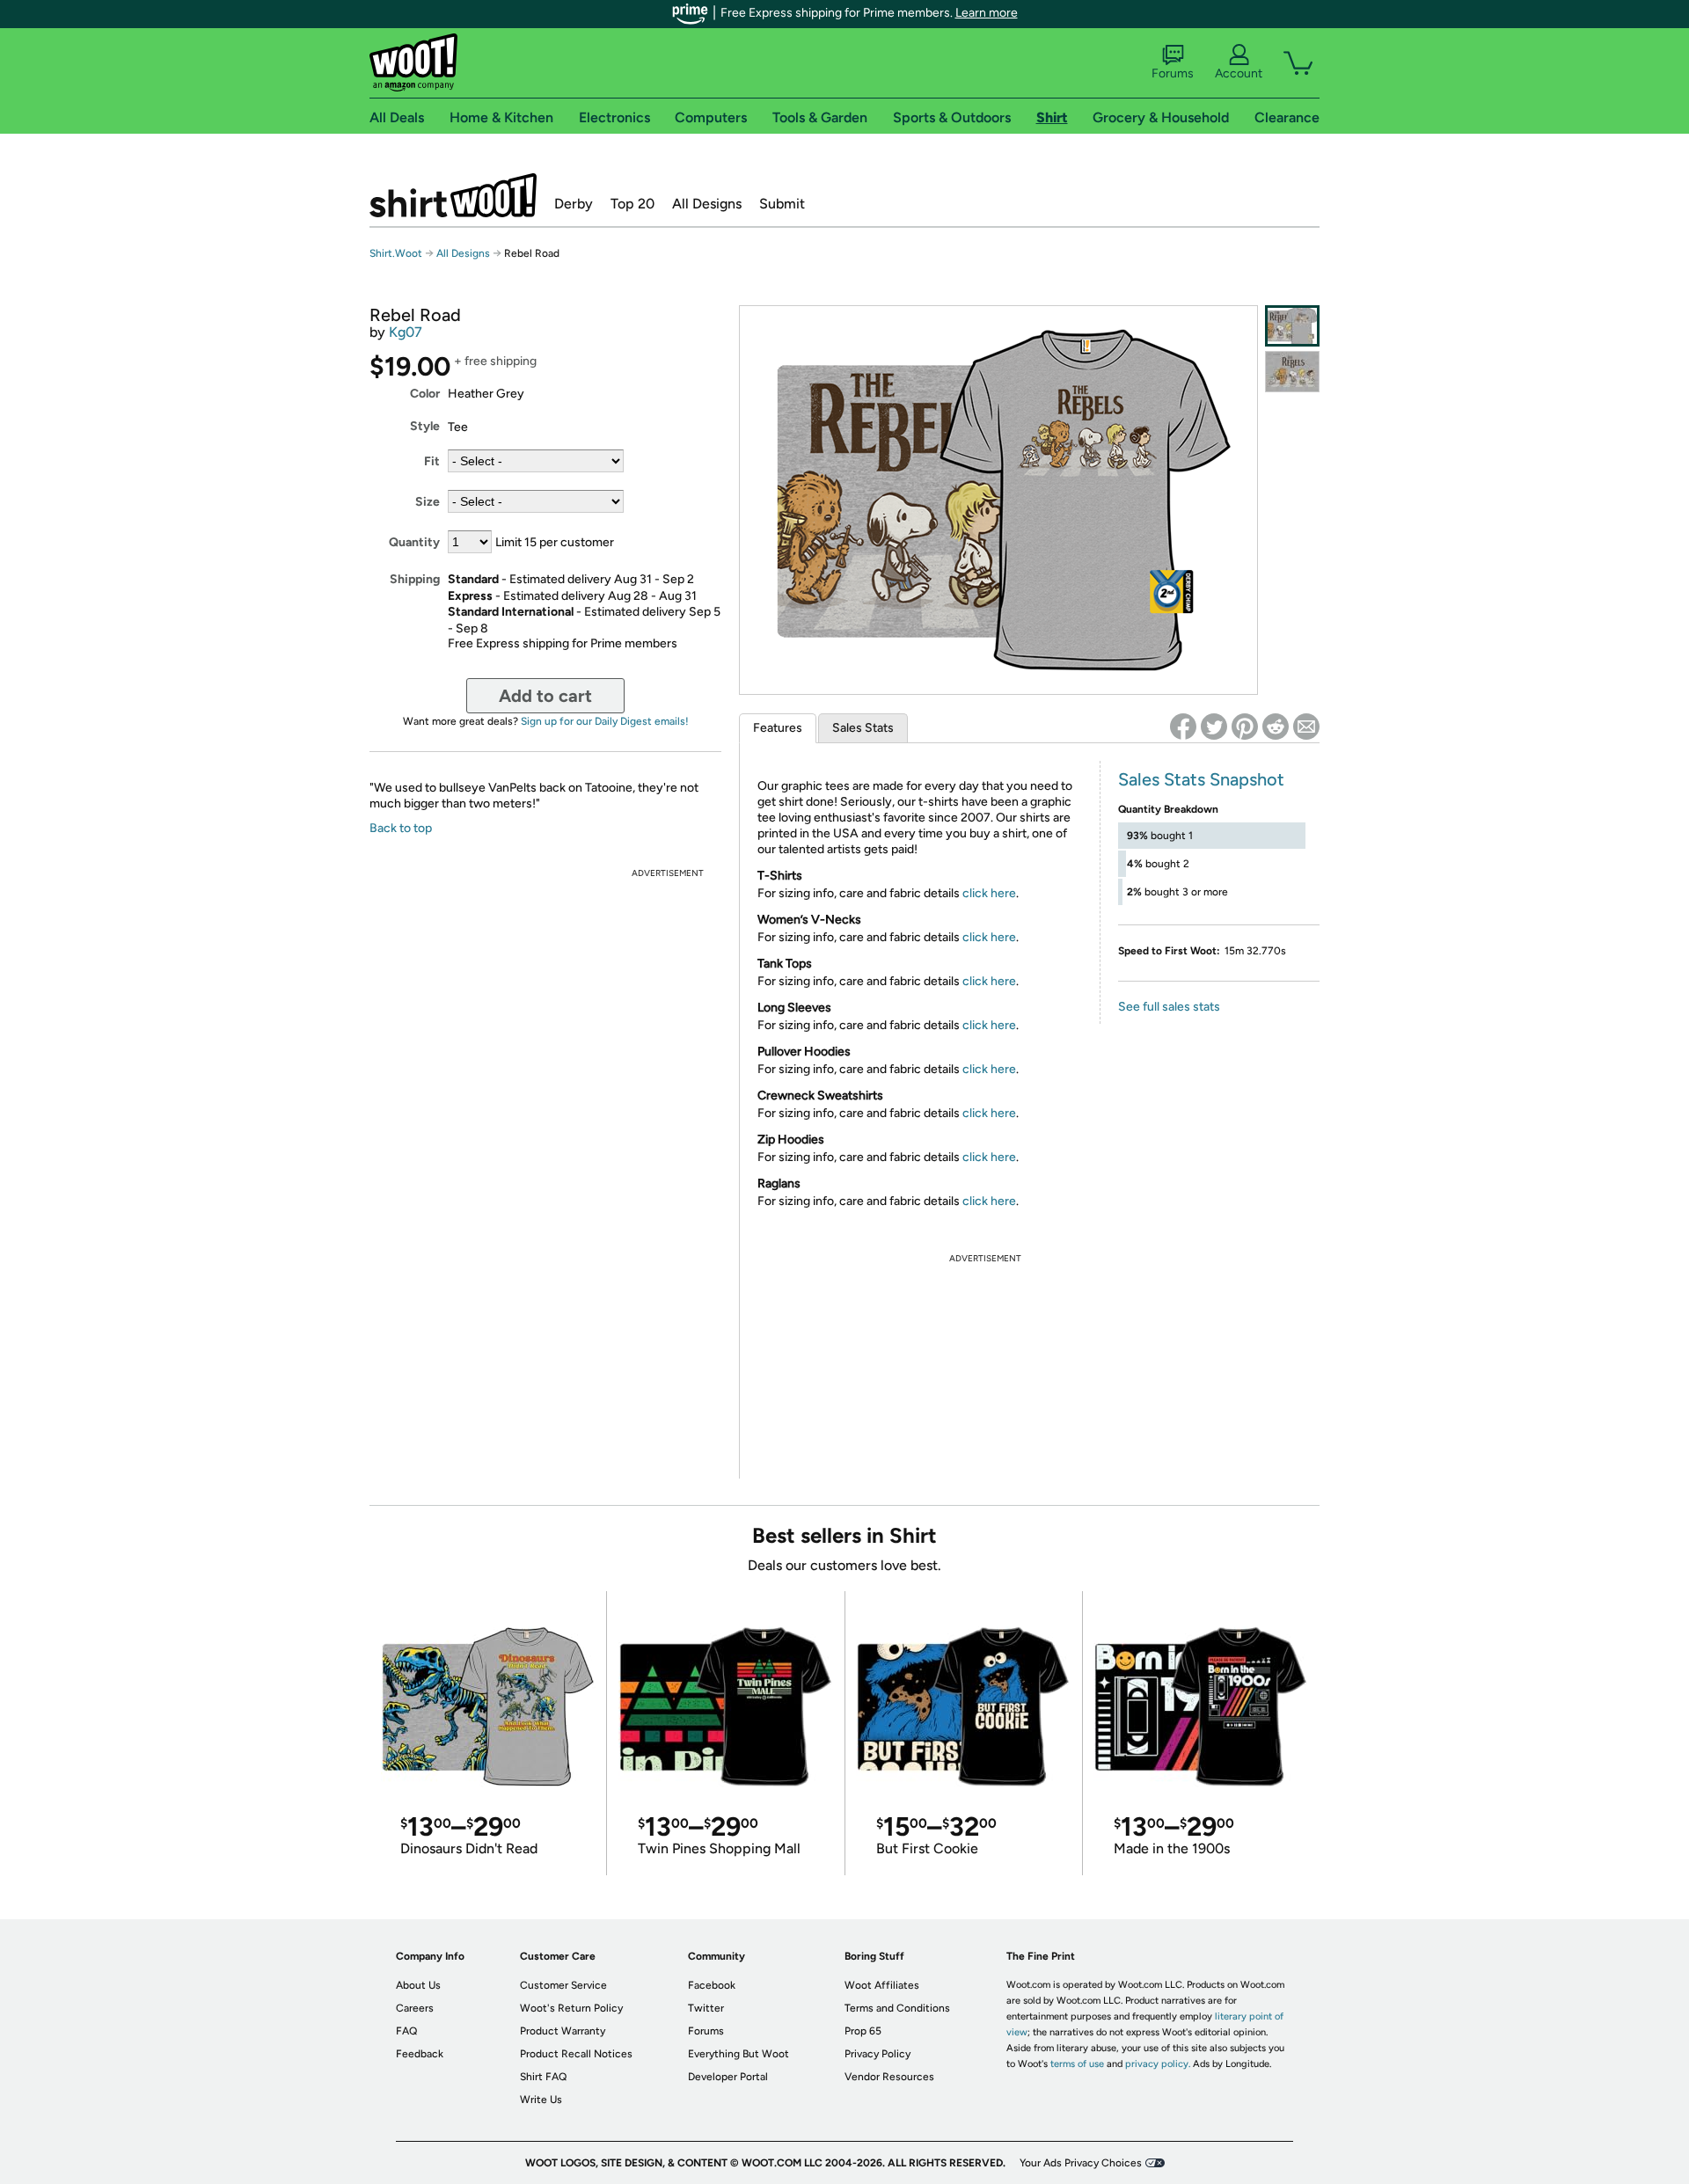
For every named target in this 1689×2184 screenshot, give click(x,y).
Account (1239, 73)
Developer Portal (728, 2077)
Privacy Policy (877, 2054)
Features (778, 728)
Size (428, 502)
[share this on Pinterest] (1245, 727)
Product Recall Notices (576, 2054)
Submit (782, 204)
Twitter (706, 2008)
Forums (1173, 73)
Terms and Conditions (897, 2008)
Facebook (712, 1985)
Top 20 (632, 204)
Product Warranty (563, 2031)
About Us (418, 1985)
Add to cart (545, 696)
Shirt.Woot (453, 195)
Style (425, 426)
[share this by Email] (1306, 727)
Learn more (987, 13)
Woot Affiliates (882, 1985)
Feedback (420, 2054)
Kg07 (406, 332)
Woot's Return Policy (571, 2008)
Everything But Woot (738, 2054)
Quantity (414, 542)
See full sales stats (1169, 1007)
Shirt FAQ (543, 2077)
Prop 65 (863, 2031)
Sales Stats (863, 728)
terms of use (1077, 2064)
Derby (574, 204)
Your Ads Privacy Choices (1081, 2163)
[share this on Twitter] (1214, 727)
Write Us (541, 2100)
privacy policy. (1158, 2064)
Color (425, 394)
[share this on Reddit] (1276, 727)
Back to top (401, 828)
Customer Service (563, 1985)
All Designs (707, 204)
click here (989, 893)
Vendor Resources (889, 2077)
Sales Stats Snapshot (1201, 779)
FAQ (406, 2031)
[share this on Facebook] (1183, 727)
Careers (415, 2008)
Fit (432, 461)
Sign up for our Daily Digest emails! (605, 721)
